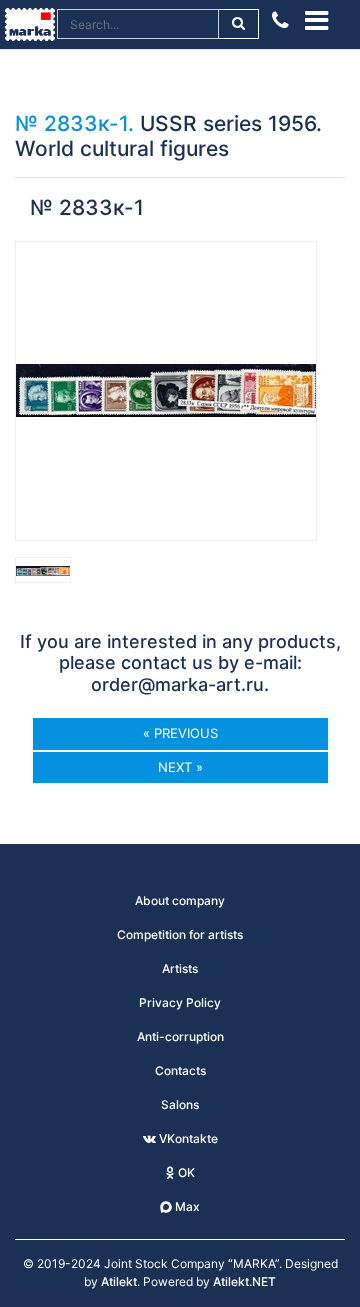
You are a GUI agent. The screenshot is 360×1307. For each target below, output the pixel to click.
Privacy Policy (180, 1002)
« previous (180, 733)
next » (180, 767)
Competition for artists (180, 934)
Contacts (180, 1070)
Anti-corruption (180, 1036)
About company (180, 900)
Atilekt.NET (244, 1281)
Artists (180, 968)
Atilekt (119, 1281)
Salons (180, 1104)
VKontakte (187, 1138)
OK (185, 1172)
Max (186, 1206)
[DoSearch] (239, 24)
